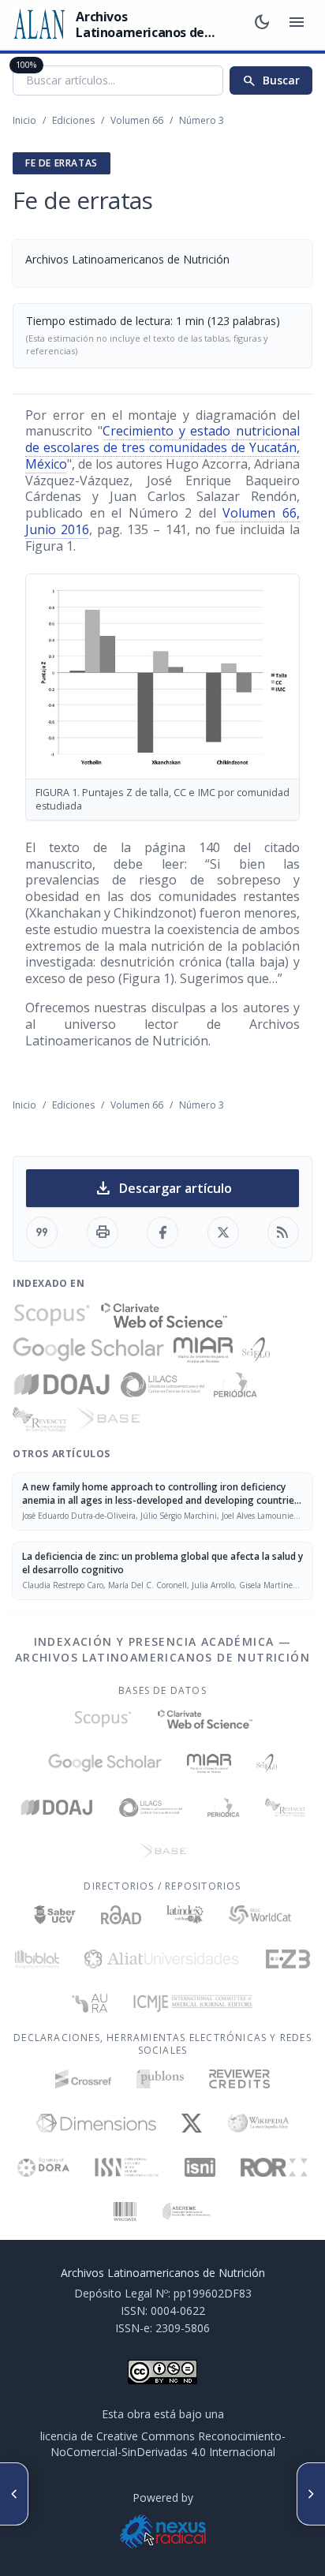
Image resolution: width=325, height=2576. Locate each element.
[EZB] (288, 1959)
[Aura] (90, 2003)
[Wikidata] (125, 2211)
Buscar (271, 80)
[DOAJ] (62, 1385)
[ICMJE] (193, 2003)
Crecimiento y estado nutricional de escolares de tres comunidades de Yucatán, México (162, 447)
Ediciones (73, 120)
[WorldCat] (260, 1915)
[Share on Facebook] (162, 1232)
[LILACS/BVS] (163, 1385)
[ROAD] (121, 1915)
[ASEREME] (187, 2211)
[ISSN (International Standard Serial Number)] (127, 2167)
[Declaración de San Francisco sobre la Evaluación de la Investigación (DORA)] (43, 2167)
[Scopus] (52, 1315)
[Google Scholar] (88, 1350)
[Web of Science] (164, 1315)
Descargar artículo (163, 1188)
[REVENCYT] (39, 1419)
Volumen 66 (137, 120)
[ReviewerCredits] (239, 2079)
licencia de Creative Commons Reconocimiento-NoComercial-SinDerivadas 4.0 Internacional (163, 2444)
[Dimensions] (96, 2123)
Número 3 (202, 120)
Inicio (24, 120)
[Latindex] (185, 1915)
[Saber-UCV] (55, 1915)
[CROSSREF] (83, 2079)
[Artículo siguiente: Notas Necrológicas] (311, 2494)
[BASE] (108, 1419)
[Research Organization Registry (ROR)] (274, 2167)
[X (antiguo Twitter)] (192, 2123)
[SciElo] (256, 1350)
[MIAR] (203, 1350)
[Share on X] (223, 1232)
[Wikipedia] (258, 2123)
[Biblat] (37, 1959)
